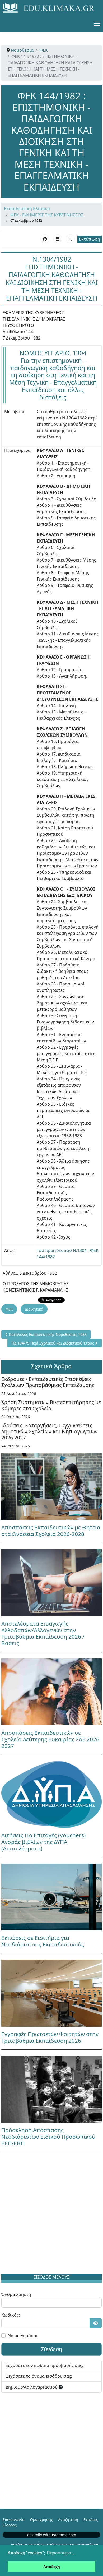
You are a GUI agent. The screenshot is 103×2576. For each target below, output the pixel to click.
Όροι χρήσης (41, 2519)
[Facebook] (45, 239)
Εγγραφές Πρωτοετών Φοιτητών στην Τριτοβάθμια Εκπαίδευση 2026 (50, 2037)
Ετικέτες (91, 2519)
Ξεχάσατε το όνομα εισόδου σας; (39, 2376)
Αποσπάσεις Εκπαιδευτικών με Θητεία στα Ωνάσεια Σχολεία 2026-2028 (51, 1531)
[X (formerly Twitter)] (70, 239)
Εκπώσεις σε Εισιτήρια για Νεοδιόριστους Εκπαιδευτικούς (43, 1941)
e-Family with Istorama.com (52, 2535)
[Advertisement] (51, 2214)
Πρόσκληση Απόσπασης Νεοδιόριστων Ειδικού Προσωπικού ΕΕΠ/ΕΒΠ (48, 2137)
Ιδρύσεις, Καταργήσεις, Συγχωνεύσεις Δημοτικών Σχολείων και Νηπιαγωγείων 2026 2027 (50, 1431)
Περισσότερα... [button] (60, 2553)
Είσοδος (10, 2525)
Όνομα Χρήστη (16, 2294)
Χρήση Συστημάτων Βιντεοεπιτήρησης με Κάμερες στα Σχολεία (51, 1405)
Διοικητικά (34, 1309)
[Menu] (97, 24)
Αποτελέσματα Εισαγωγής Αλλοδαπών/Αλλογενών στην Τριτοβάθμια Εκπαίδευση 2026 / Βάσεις (43, 1633)
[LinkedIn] (58, 239)
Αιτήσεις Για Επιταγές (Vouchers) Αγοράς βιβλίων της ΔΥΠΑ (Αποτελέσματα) (43, 1842)
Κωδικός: (11, 2315)
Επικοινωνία (14, 2519)
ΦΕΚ (9, 1309)
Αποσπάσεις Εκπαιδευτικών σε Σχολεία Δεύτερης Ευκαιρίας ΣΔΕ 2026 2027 (50, 1739)
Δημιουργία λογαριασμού (32, 2387)
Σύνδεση (51, 2349)
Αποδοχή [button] (52, 2567)
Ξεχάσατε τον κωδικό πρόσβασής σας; (45, 2365)
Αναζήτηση (68, 2519)
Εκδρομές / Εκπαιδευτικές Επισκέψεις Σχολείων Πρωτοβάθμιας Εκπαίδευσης (48, 1382)
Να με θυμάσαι (23, 2336)
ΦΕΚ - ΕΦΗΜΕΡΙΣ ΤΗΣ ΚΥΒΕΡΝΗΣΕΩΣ (47, 215)
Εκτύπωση (90, 239)
